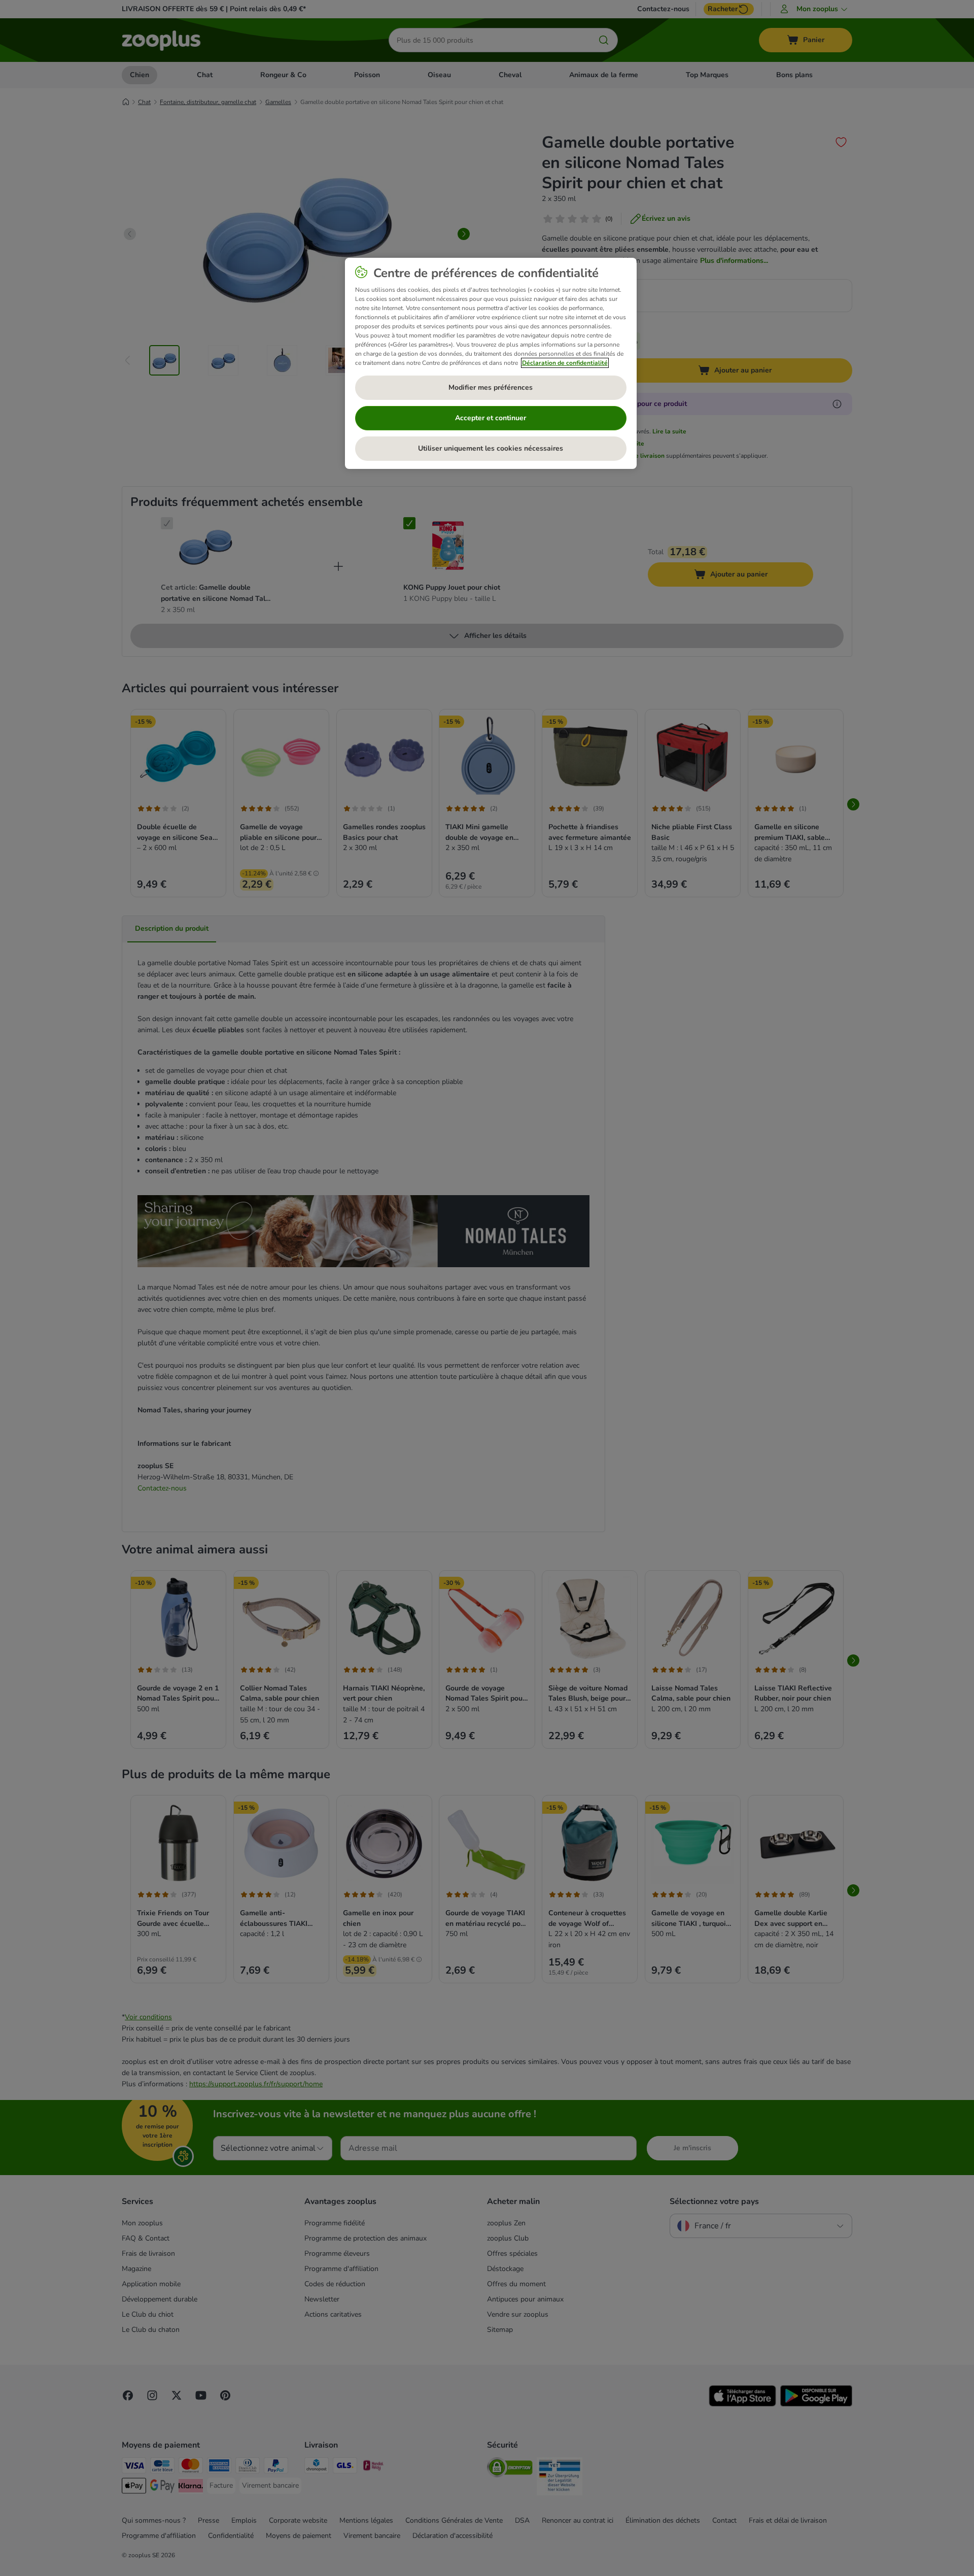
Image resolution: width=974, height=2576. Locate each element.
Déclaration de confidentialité (565, 363)
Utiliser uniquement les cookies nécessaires (491, 448)
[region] (491, 363)
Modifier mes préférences (491, 387)
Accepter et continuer (491, 418)
